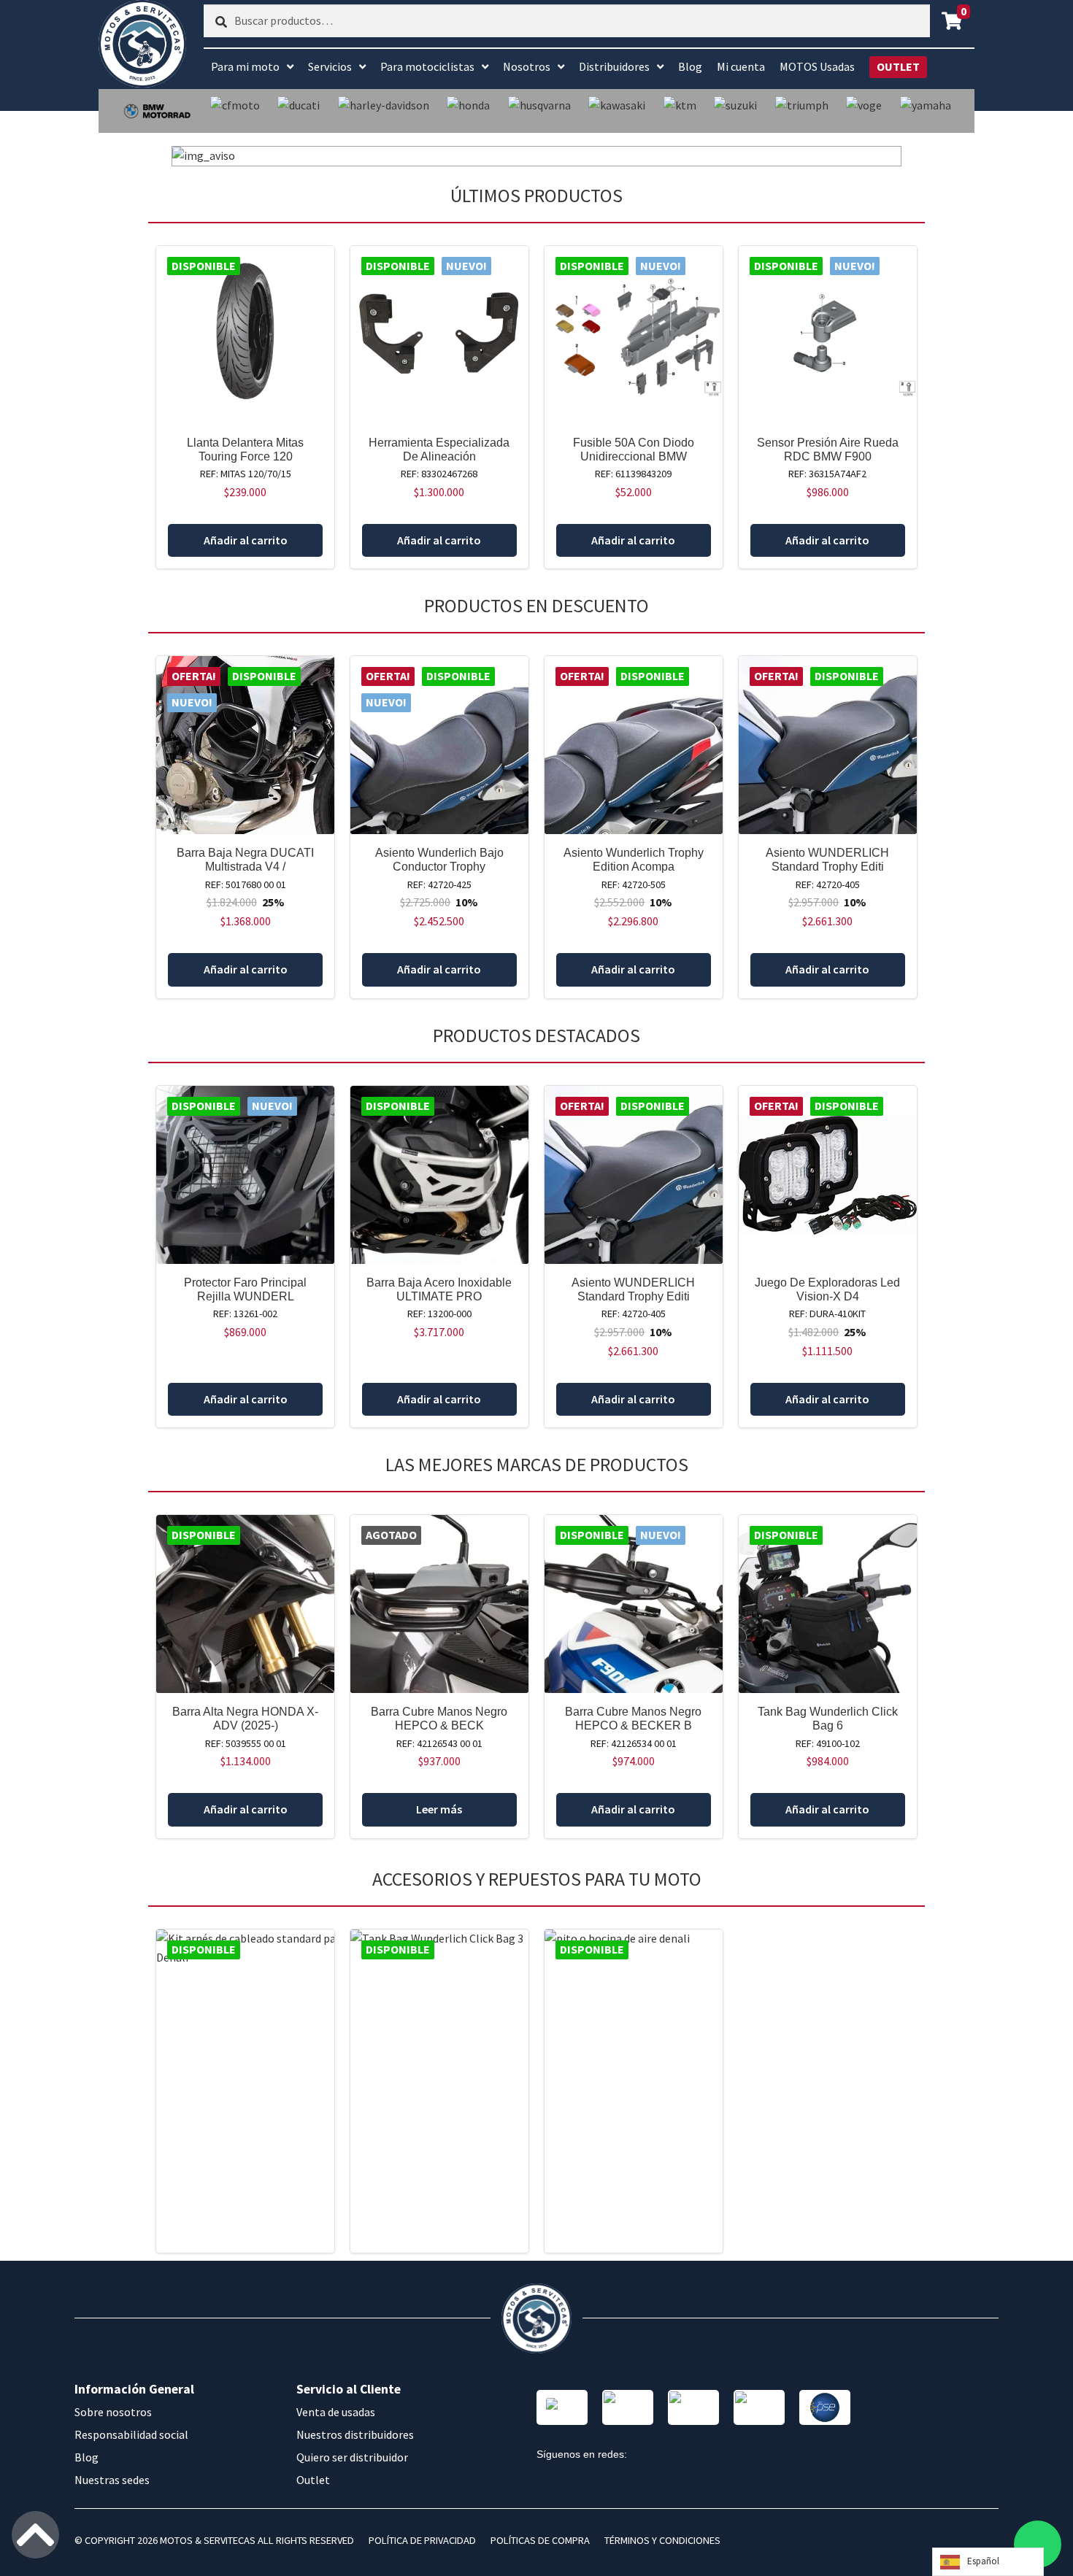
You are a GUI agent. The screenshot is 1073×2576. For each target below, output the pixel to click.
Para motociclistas (427, 66)
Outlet (313, 2480)
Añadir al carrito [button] (246, 540)
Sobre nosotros (113, 2412)
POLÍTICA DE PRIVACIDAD (422, 2540)
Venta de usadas (336, 2412)
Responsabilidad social (131, 2434)
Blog (690, 66)
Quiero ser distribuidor (352, 2457)
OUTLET (898, 66)
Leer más (439, 1809)
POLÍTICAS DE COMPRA (540, 2540)
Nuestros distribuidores (355, 2434)
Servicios (330, 66)
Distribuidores (614, 66)
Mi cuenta (741, 66)
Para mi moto (245, 66)
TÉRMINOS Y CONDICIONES (662, 2540)
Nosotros (527, 66)
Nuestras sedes (112, 2480)
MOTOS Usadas (817, 66)
